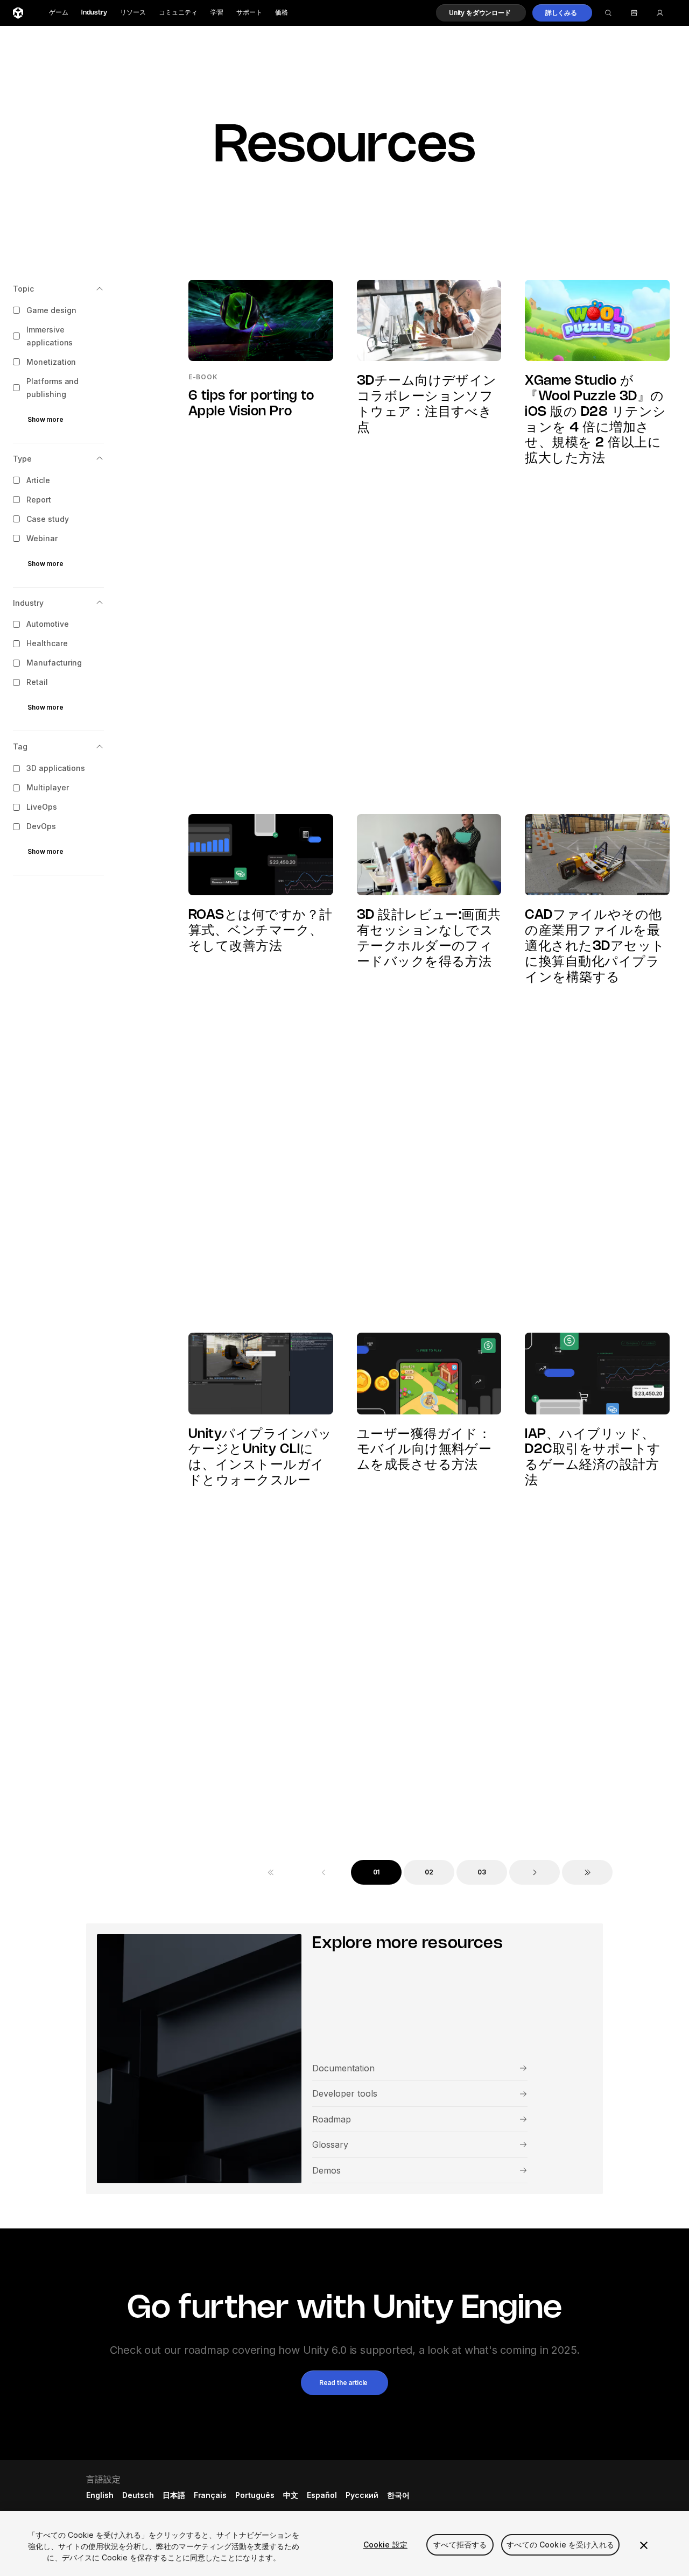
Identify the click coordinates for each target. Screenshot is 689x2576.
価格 (282, 13)
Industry (94, 13)
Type (22, 459)
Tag (20, 747)
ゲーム (59, 13)
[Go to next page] (535, 1872)
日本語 (174, 2495)
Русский (362, 2495)
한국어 (398, 2495)
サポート (249, 13)
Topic (23, 289)
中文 (291, 2495)
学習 (217, 13)
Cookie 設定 (385, 2545)
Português (255, 2495)
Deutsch (138, 2495)
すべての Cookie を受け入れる (560, 2545)
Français (210, 2495)
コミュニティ (178, 13)
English (100, 2495)
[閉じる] (644, 2545)
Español (322, 2495)
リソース (133, 13)
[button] (481, 13)
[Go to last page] (587, 1872)
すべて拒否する (460, 2545)
